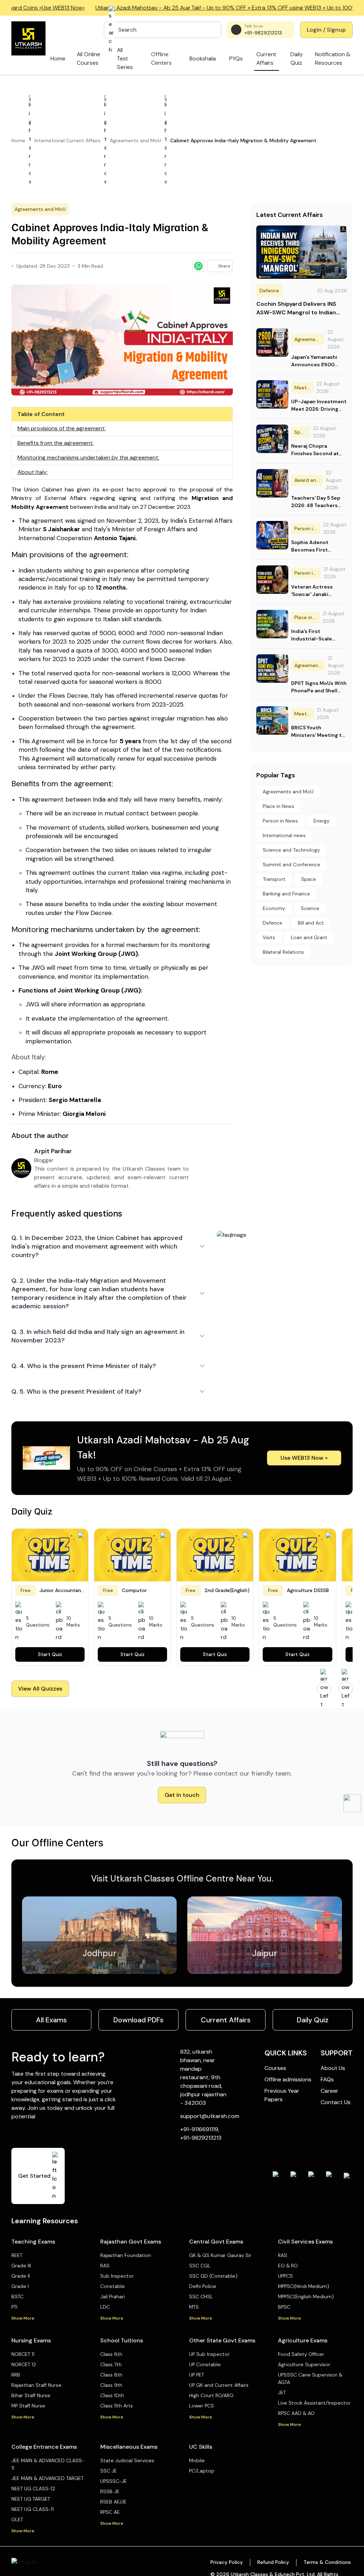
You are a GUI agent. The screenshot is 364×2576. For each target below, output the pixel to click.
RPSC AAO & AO (296, 2413)
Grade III (21, 2266)
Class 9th (111, 2385)
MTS (194, 2307)
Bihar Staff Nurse (31, 2395)
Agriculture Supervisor (304, 2364)
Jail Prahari (113, 2296)
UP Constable (205, 2364)
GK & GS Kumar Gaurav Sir (220, 2255)
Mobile (197, 2460)
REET (17, 2255)
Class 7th (111, 2364)
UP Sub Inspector (209, 2354)
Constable (113, 2286)
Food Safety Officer (301, 2354)
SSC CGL (200, 2266)
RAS (105, 2266)
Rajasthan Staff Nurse (36, 2385)
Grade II (21, 2276)
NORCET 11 (23, 2354)
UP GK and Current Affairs (219, 2385)
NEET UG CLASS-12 (33, 2489)
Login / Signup (326, 30)
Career (330, 2091)
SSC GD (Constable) (213, 2276)
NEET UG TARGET (31, 2499)
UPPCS (285, 2276)
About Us (333, 2068)
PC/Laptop (202, 2471)
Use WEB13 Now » (304, 1458)
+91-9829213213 (263, 33)
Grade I (20, 2286)
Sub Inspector (117, 2276)
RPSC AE (110, 2512)
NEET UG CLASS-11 (33, 2509)
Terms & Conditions (327, 2562)
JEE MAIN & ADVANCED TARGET (47, 2478)
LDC (105, 2307)
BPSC (284, 2307)
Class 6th (111, 2354)
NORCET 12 (24, 2364)
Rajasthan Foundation (126, 2255)
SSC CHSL (201, 2296)
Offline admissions (288, 2079)
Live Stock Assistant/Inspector (314, 2403)
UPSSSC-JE (114, 2481)
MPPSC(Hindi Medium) (304, 2286)
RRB (16, 2375)
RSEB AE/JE (113, 2502)
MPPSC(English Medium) (306, 2296)
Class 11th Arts (117, 2406)
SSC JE (109, 2471)
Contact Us (336, 2102)
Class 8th (111, 2375)
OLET (17, 2519)
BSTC (17, 2296)
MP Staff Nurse (28, 2406)
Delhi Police (203, 2286)
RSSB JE (110, 2491)
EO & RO (288, 2266)
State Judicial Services (127, 2460)
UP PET (197, 2375)
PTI (14, 2307)
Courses (275, 2068)
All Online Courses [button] (89, 58)
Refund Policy (273, 2562)
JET (282, 2393)
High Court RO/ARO (211, 2395)
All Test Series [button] (125, 58)
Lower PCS (202, 2406)
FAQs (327, 2079)
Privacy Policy (227, 2562)
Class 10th (112, 2395)
